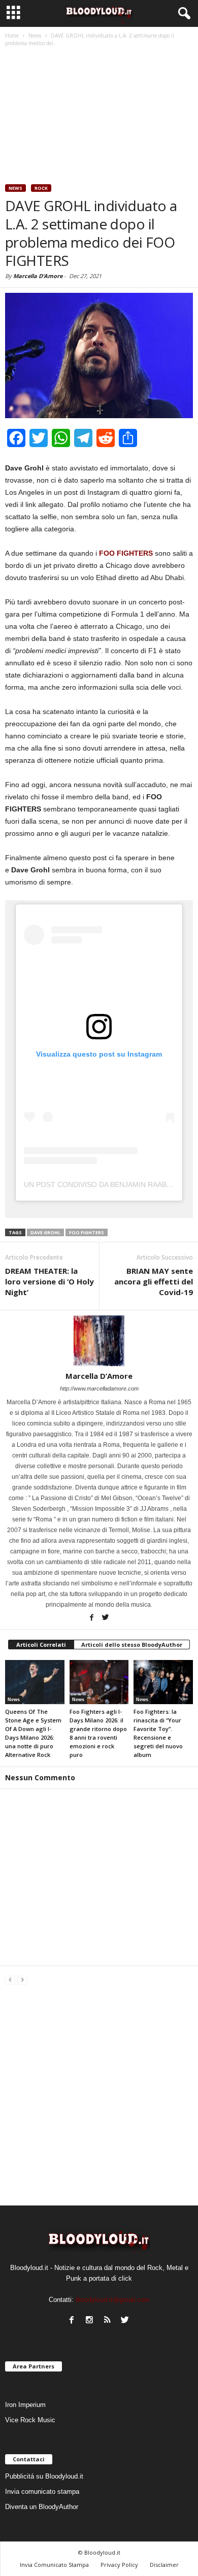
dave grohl (45, 1232)
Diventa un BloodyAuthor (42, 2507)
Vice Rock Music (30, 2420)
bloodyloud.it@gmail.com (113, 2300)
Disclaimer (164, 2565)
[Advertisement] (99, 117)
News (15, 188)
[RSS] (107, 2320)
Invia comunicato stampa (42, 2492)
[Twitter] (105, 1618)
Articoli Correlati (41, 1645)
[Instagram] (89, 2320)
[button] (182, 14)
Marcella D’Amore (38, 276)
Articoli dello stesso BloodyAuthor (132, 1645)
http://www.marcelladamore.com (99, 1388)
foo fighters (87, 1232)
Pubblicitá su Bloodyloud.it (44, 2476)
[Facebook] (91, 1618)
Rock (41, 188)
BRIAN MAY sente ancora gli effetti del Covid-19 (154, 1281)
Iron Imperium (25, 2405)
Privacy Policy (119, 2565)
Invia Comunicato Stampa (54, 2565)
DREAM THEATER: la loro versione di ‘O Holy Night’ (49, 1281)
